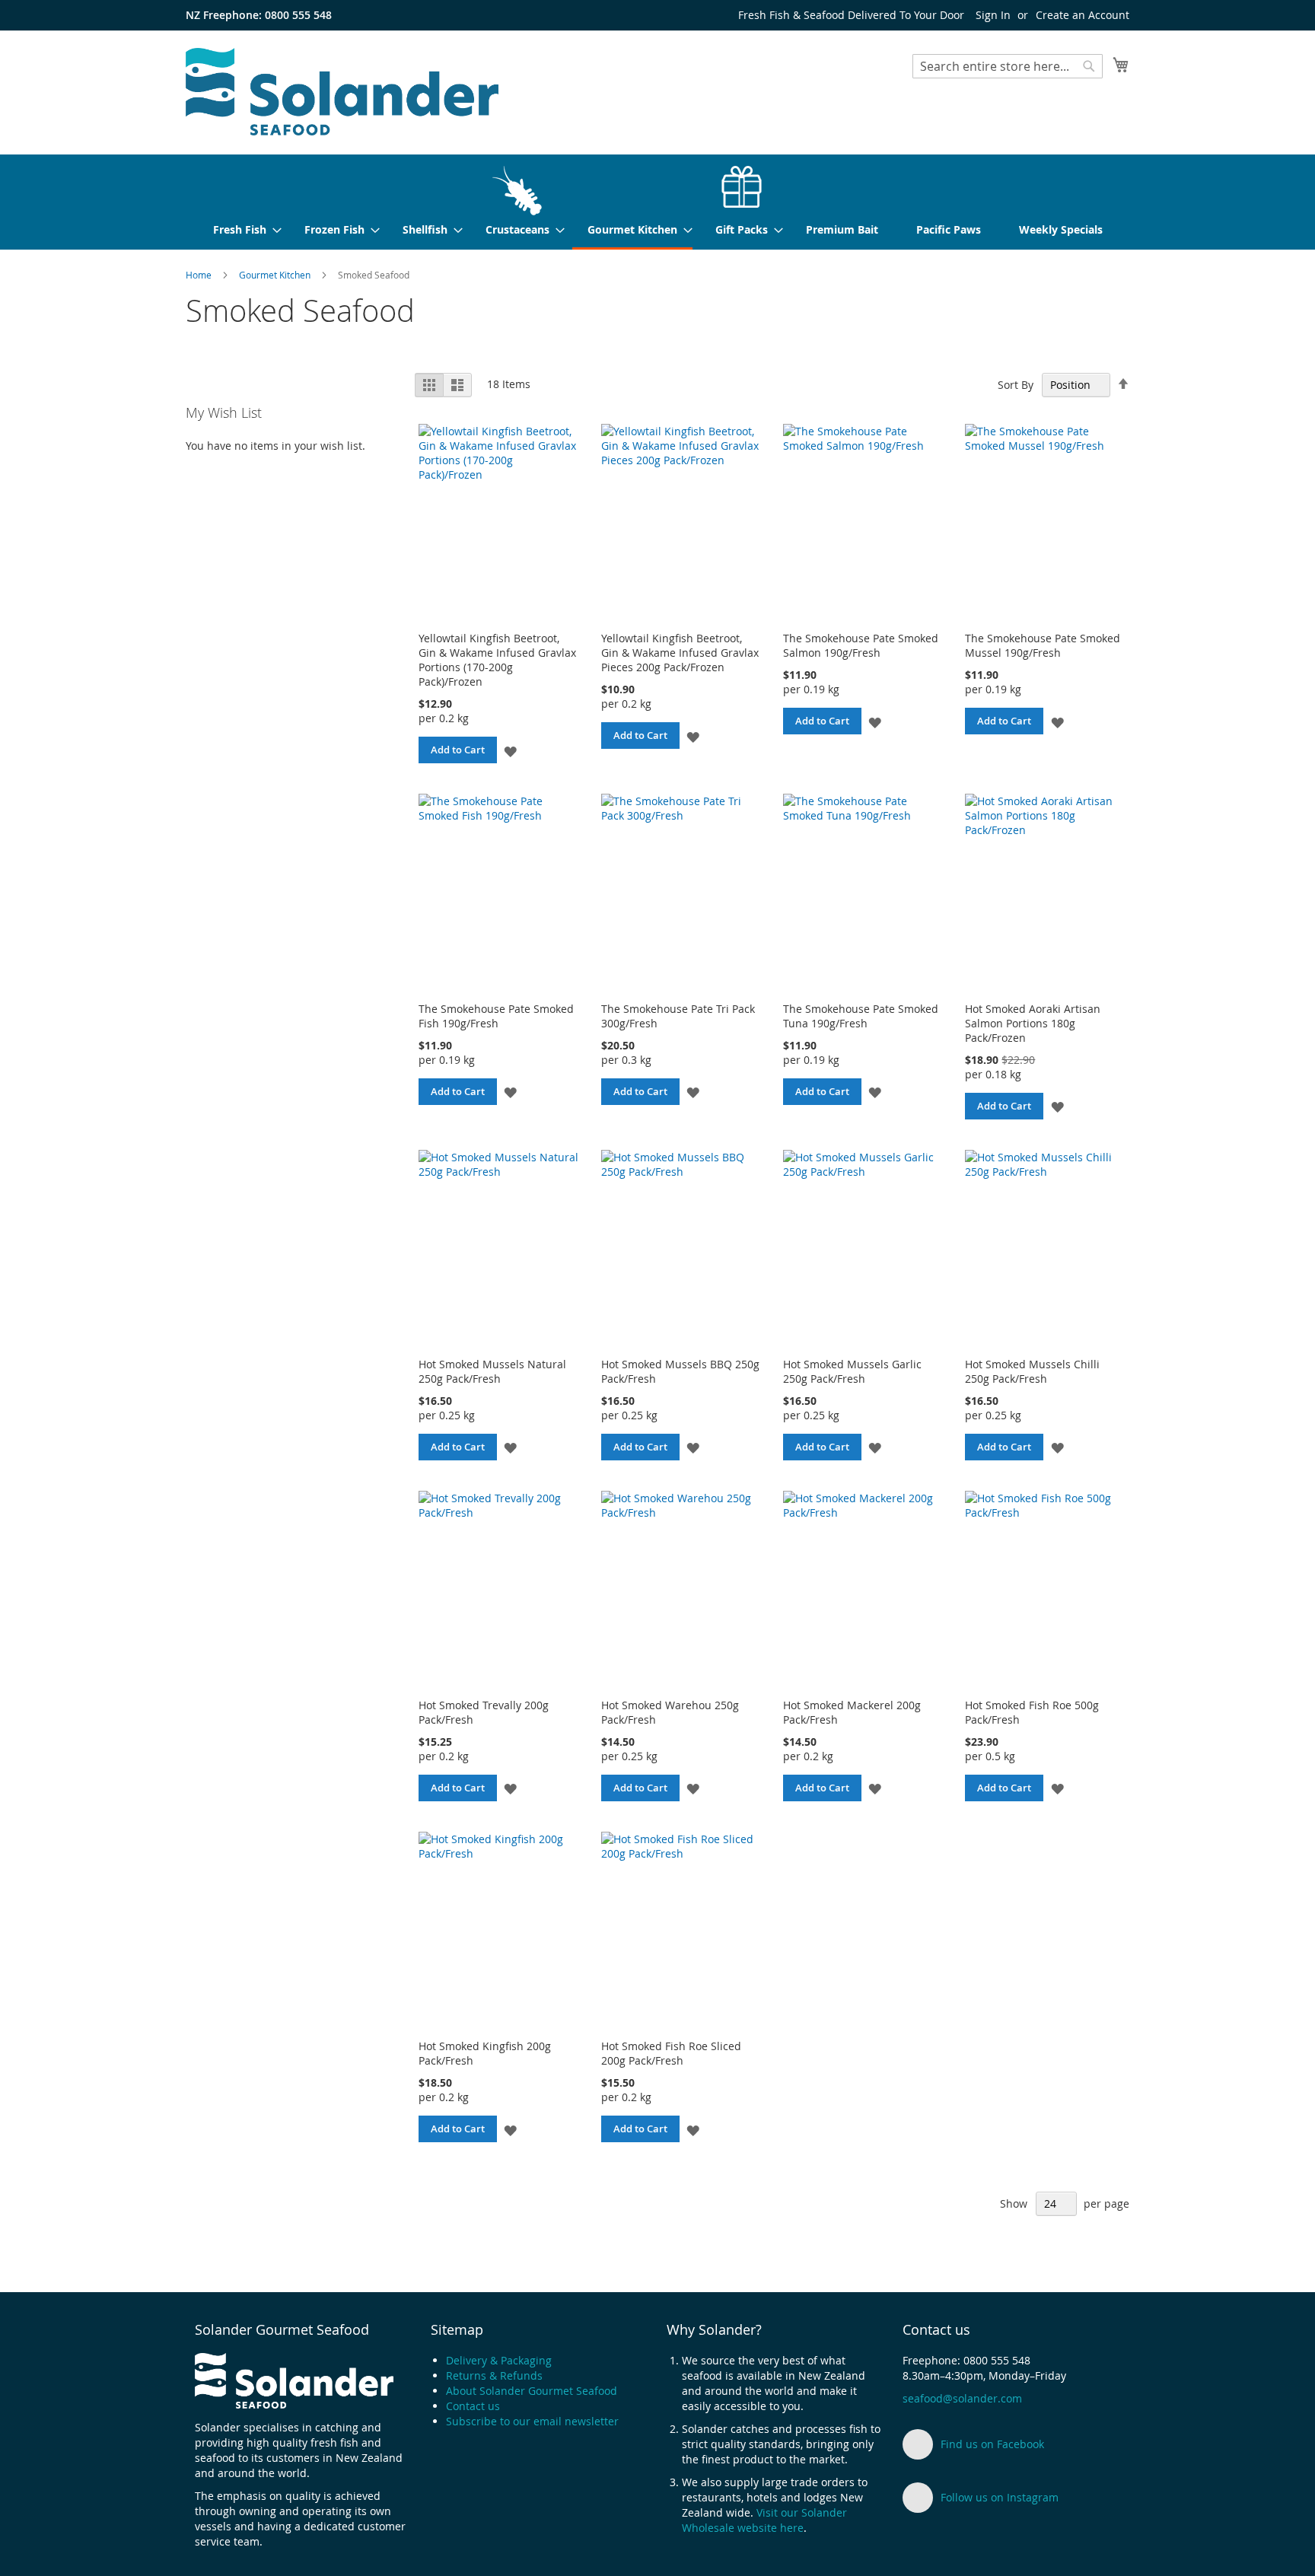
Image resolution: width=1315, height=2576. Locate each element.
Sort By (1016, 385)
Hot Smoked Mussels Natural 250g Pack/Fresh (492, 1371)
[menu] (657, 202)
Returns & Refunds (494, 2375)
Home (200, 275)
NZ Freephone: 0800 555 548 (259, 15)
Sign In (993, 15)
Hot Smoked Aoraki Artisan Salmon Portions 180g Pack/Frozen (1033, 1023)
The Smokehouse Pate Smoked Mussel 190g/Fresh (1043, 645)
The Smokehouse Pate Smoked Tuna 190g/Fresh (861, 1016)
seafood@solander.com (962, 2398)
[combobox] (1008, 66)
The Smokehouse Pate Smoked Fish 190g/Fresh (496, 1016)
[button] (510, 750)
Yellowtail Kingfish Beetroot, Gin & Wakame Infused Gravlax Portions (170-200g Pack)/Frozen (497, 660)
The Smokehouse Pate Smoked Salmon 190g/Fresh (861, 645)
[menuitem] (240, 201)
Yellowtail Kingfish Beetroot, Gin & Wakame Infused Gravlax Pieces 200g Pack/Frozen (680, 653)
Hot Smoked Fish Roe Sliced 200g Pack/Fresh (671, 2053)
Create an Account (1083, 15)
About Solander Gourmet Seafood (532, 2391)
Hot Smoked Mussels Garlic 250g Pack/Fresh (852, 1371)
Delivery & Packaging (499, 2360)
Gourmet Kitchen (276, 275)
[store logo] (342, 92)
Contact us (473, 2406)
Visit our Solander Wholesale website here (764, 2520)
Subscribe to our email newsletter (532, 2421)
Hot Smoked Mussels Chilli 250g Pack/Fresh (1032, 1371)
